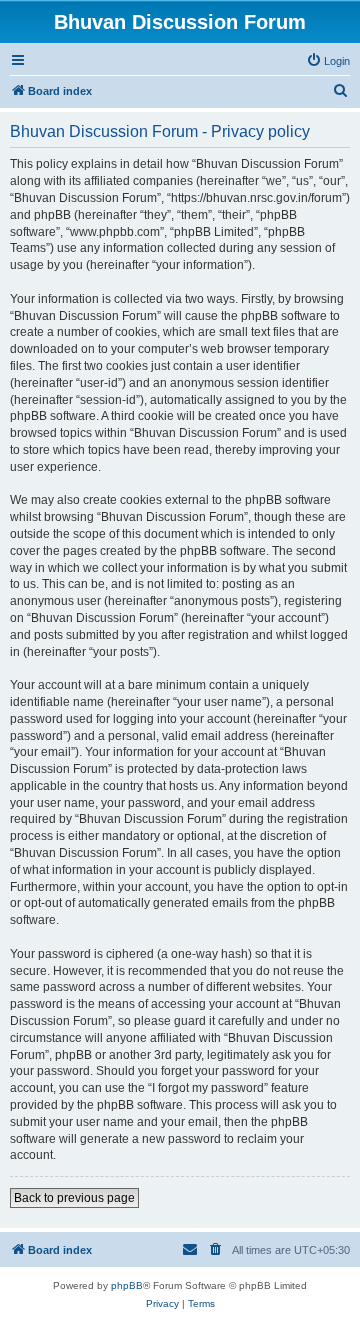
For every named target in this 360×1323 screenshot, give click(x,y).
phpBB (127, 1285)
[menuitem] (328, 61)
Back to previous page (74, 1198)
